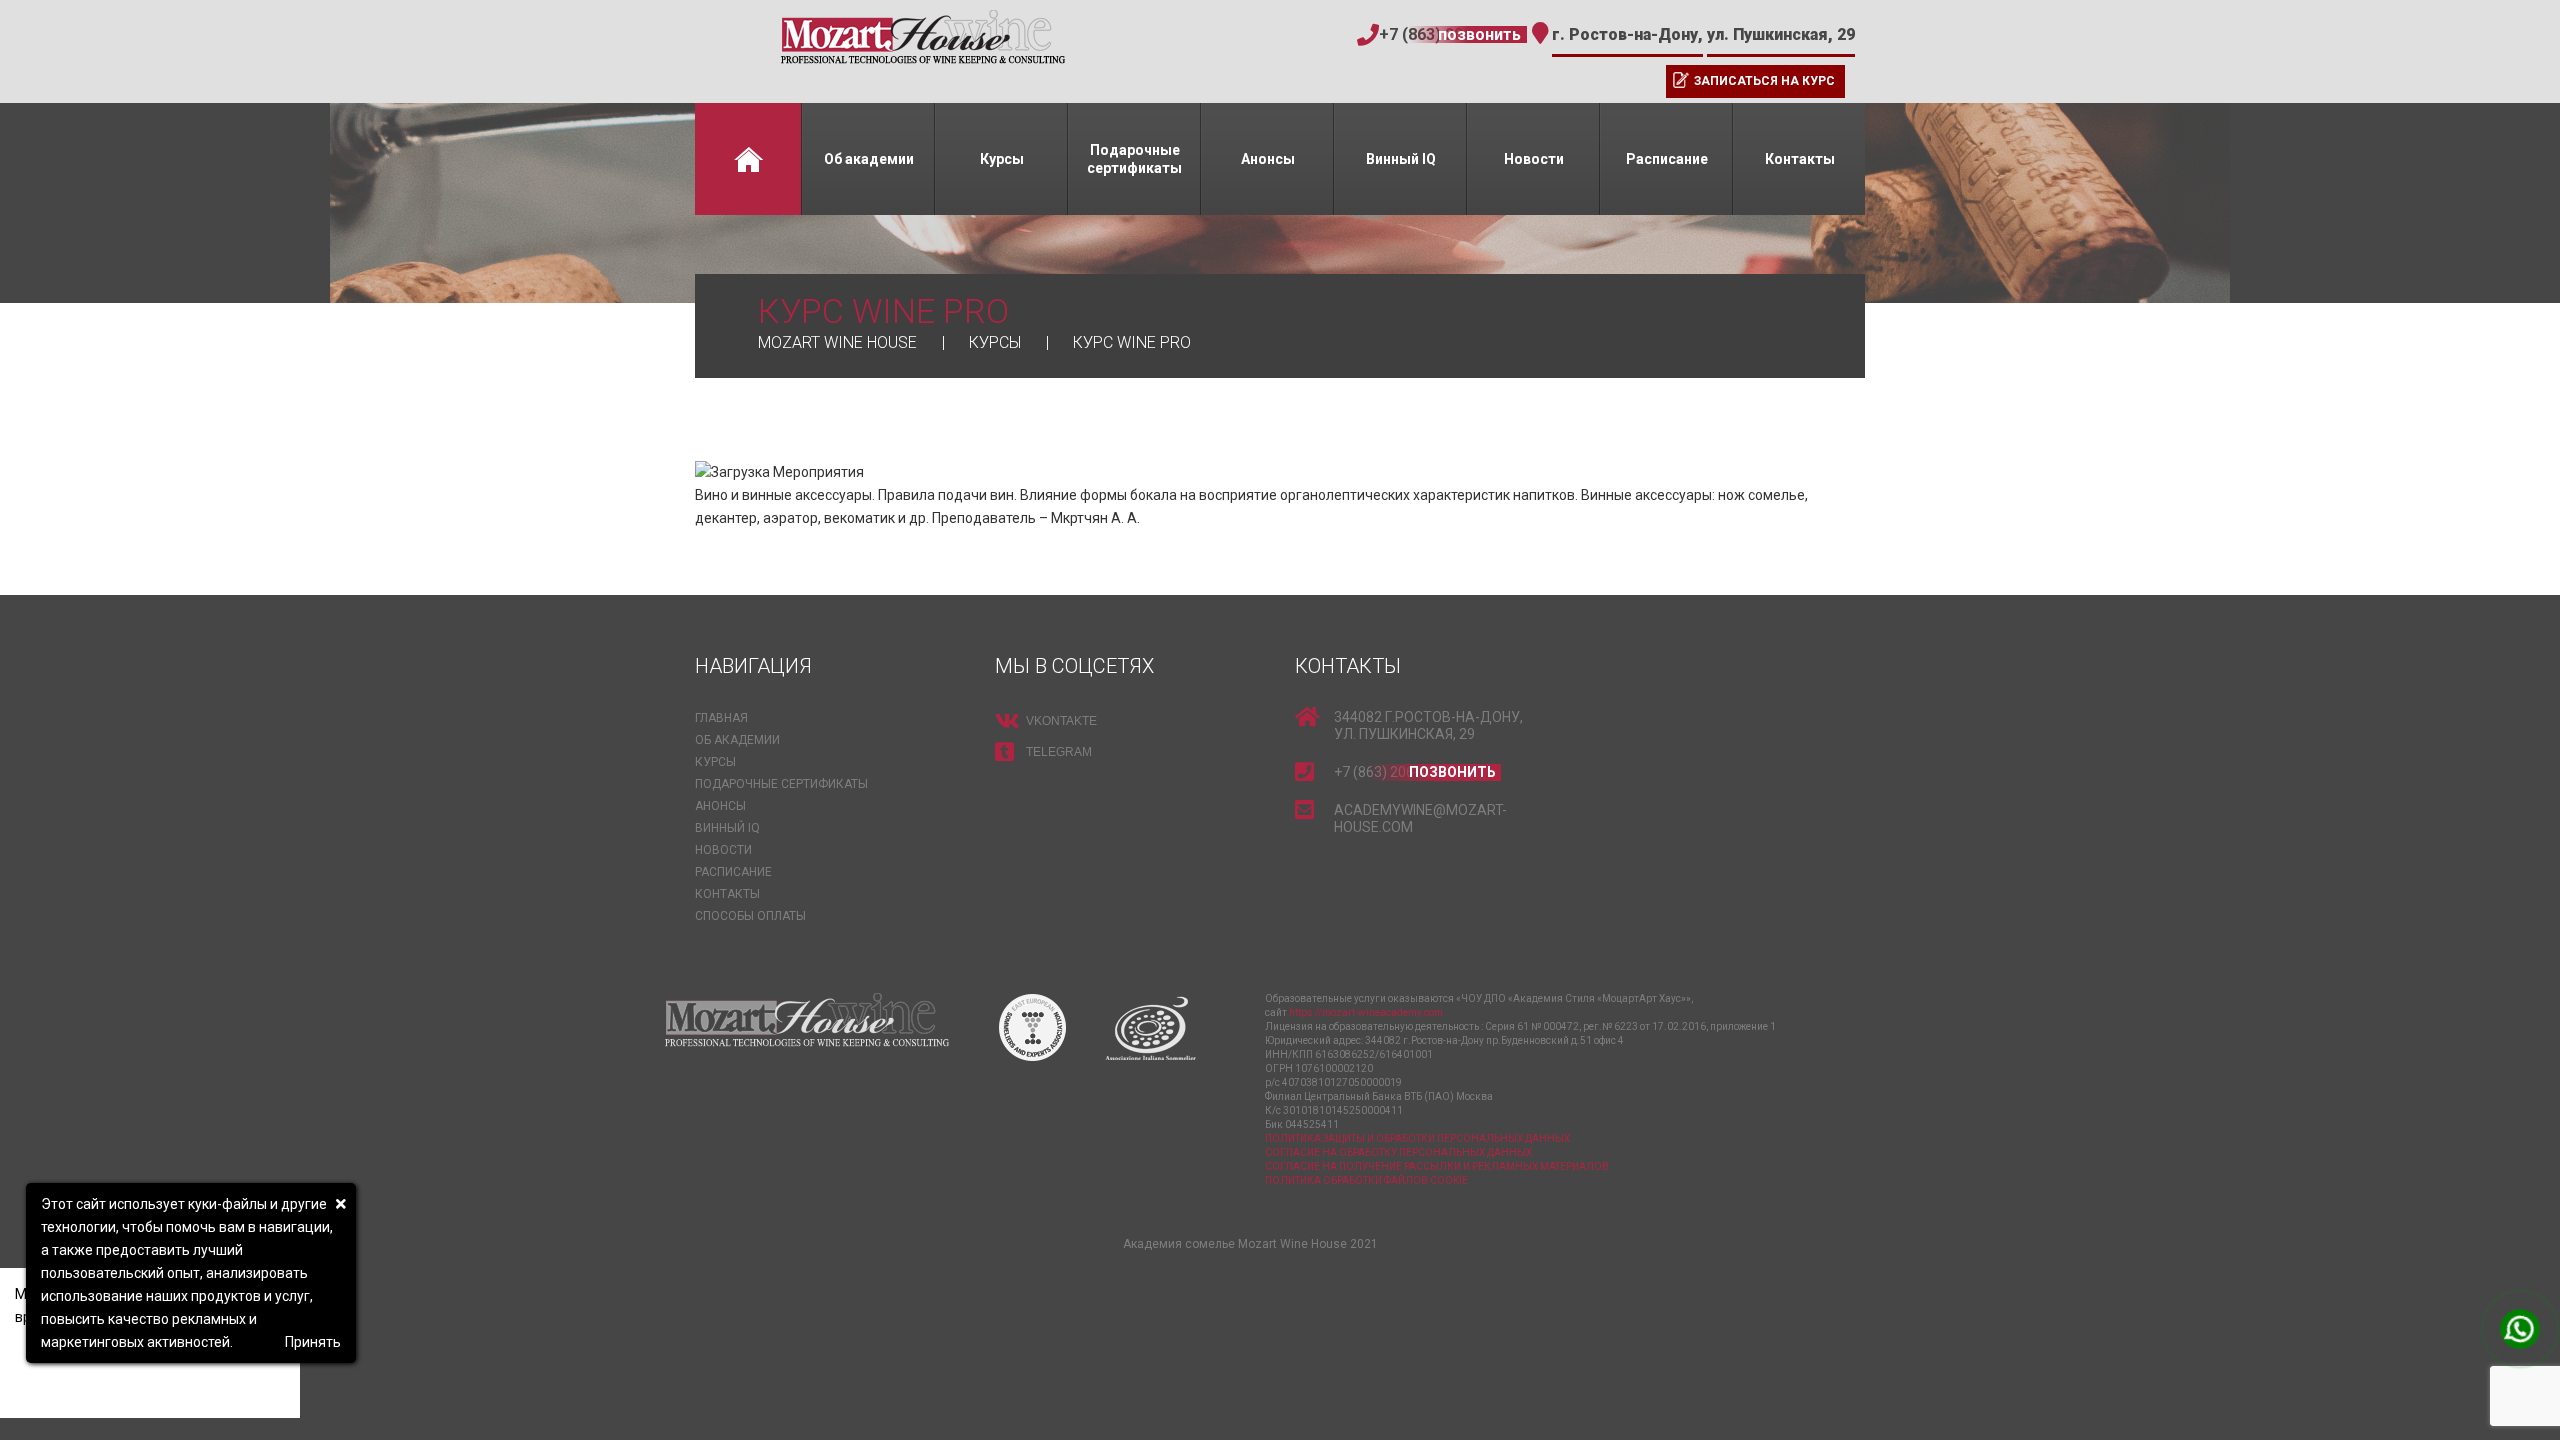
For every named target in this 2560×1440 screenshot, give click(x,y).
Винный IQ (1401, 159)
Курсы (1002, 159)
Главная (748, 159)
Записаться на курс (1764, 81)
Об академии (869, 159)
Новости (1534, 159)
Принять (313, 1342)
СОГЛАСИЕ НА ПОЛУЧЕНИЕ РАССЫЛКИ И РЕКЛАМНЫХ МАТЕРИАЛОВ (1437, 1166)
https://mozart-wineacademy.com (1366, 1012)
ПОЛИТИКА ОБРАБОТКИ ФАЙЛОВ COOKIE (1366, 1180)
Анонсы (1268, 159)
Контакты (1800, 159)
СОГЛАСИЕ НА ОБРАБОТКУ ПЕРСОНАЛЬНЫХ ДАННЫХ (1398, 1152)
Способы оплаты (750, 916)
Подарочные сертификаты (1134, 159)
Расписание (1667, 159)
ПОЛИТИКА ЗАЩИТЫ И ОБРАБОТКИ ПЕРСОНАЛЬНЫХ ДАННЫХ (1417, 1138)
